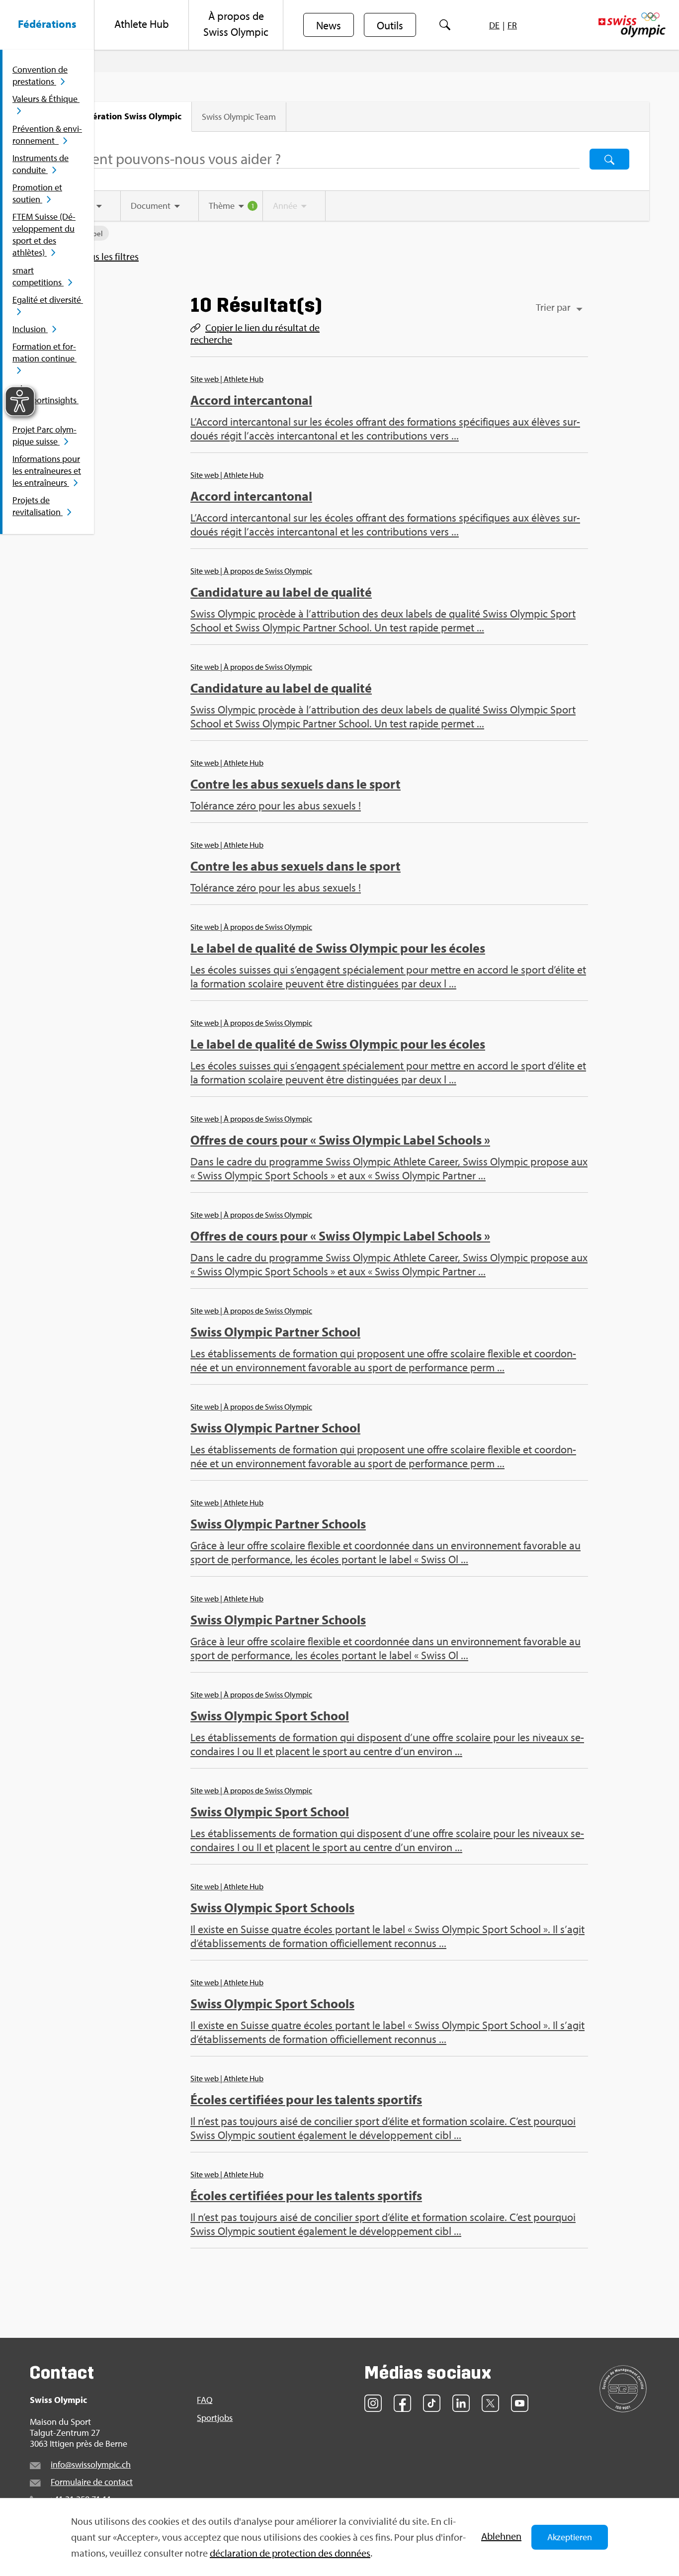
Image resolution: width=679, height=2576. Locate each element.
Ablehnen (501, 2536)
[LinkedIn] (461, 2403)
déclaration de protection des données (290, 2553)
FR (512, 25)
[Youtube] (520, 2403)
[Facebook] (402, 2403)
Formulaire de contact (92, 2482)
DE (494, 25)
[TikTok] (432, 2403)
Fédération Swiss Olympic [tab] (129, 116)
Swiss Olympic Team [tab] (239, 117)
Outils (390, 25)
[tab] (160, 206)
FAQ (205, 2400)
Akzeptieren (570, 2537)
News (329, 25)
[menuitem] (47, 25)
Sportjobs (215, 2418)
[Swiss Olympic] (632, 25)
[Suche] (445, 25)
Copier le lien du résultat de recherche (255, 334)
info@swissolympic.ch (91, 2464)
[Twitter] (490, 2403)
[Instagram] (373, 2403)
